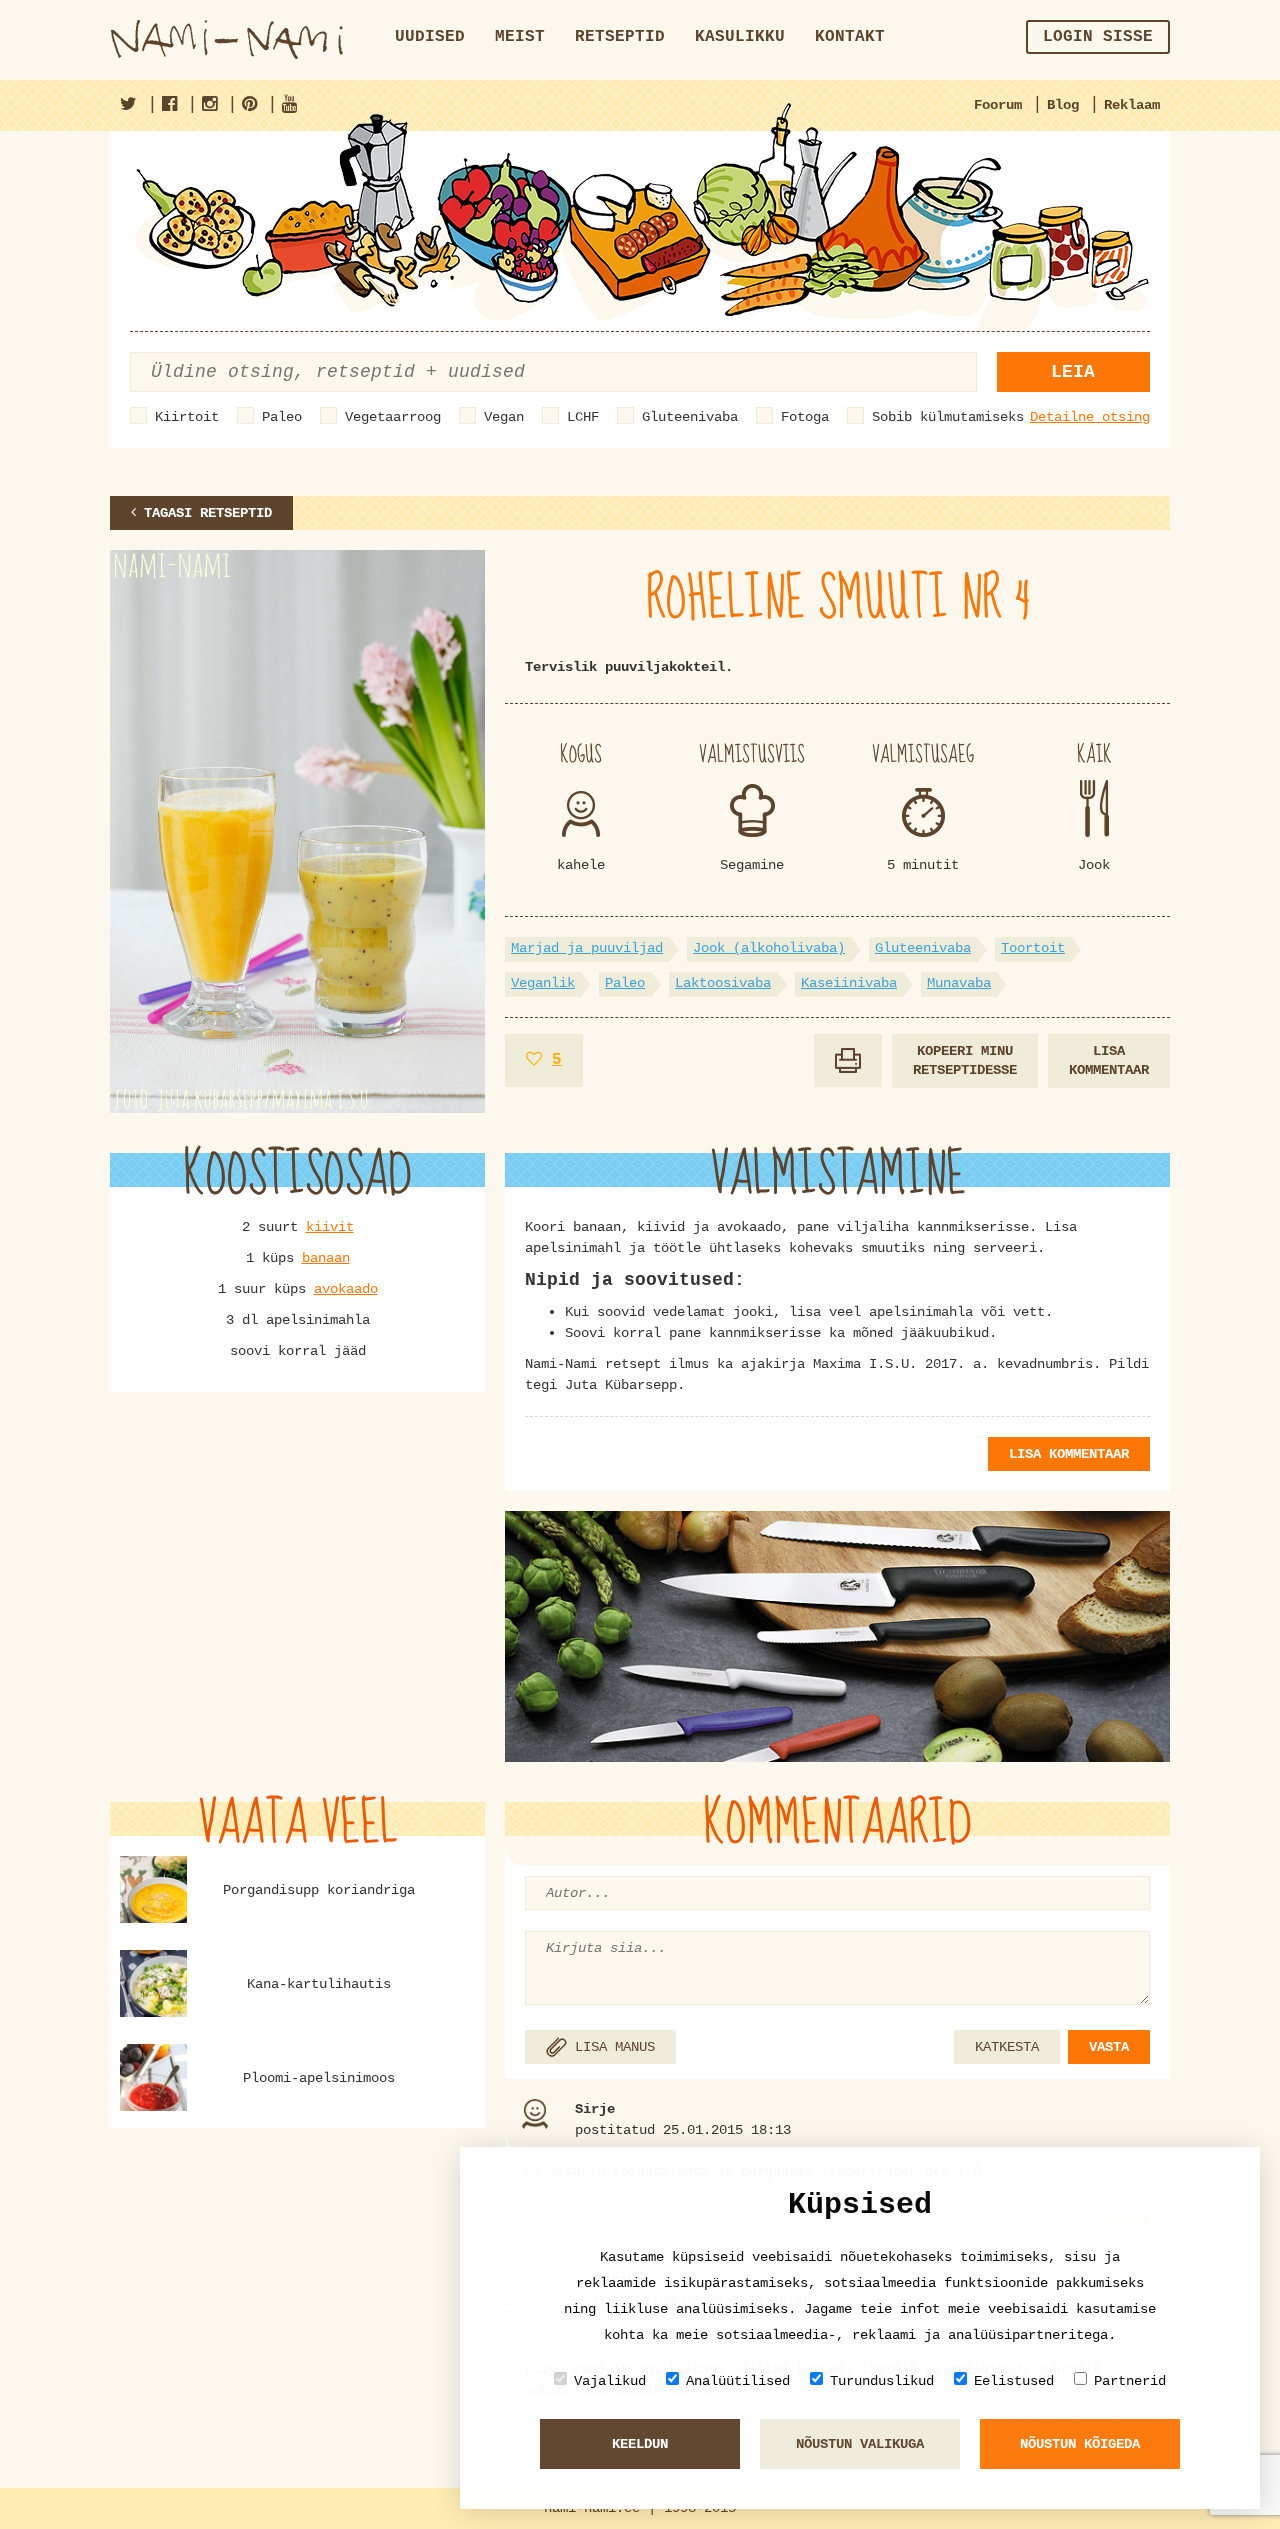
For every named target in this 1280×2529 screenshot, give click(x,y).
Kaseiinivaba (849, 983)
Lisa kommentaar (1109, 1060)
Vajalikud (610, 2381)
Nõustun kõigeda (1080, 2444)
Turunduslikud (882, 2381)
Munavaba (959, 983)
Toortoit (1033, 948)
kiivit (330, 1227)
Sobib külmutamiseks (948, 417)
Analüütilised (738, 2381)
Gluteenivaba (690, 417)
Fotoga (805, 417)
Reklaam (1132, 105)
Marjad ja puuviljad (587, 948)
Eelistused (1014, 2381)
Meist (520, 37)
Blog (1063, 105)
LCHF (583, 417)
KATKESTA (1007, 2047)
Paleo (282, 417)
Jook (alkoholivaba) (769, 948)
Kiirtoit (187, 417)
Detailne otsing (1090, 417)
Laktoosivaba (723, 983)
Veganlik (543, 983)
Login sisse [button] (1098, 37)
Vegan (504, 417)
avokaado (346, 1289)
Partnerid (1130, 2381)
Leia (1073, 372)
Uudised (430, 37)
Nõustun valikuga (860, 2444)
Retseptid (620, 37)
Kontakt (850, 37)
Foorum (998, 105)
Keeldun (640, 2444)
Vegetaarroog (393, 417)
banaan (326, 1258)
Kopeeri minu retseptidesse (965, 1060)
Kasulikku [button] (740, 37)
